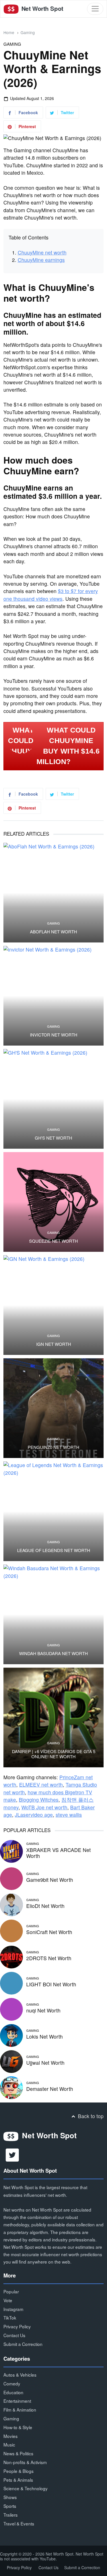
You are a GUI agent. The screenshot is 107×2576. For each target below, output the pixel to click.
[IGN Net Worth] (53, 1305)
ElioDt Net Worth (45, 1906)
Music (9, 2444)
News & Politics (18, 2453)
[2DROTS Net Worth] (11, 1956)
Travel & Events (19, 2523)
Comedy (12, 2383)
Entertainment (17, 2401)
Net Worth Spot (42, 8)
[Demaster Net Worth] (11, 2087)
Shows (10, 2497)
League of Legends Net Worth (54, 1550)
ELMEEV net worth (41, 1785)
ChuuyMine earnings (41, 260)
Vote (8, 2300)
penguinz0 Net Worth (53, 1447)
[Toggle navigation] (95, 9)
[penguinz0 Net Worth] (53, 1408)
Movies (11, 2436)
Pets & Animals (18, 2480)
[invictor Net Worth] (53, 996)
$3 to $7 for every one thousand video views (51, 595)
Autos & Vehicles (20, 2375)
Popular (11, 2291)
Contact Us (14, 2335)
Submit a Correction (23, 2344)
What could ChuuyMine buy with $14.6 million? (68, 746)
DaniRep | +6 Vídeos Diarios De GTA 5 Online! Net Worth (54, 1754)
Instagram (13, 2309)
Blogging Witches (39, 1800)
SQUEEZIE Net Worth (53, 1241)
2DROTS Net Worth (49, 1958)
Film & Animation (20, 2410)
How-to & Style (18, 2427)
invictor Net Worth (54, 1035)
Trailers (11, 2515)
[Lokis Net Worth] (11, 2034)
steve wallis (69, 1815)
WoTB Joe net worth (44, 1807)
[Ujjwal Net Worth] (11, 2061)
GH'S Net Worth (53, 1138)
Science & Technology (26, 2488)
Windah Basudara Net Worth (53, 1653)
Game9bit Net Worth (50, 1880)
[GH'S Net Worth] (53, 1099)
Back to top (90, 2116)
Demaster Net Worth (50, 2089)
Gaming (28, 32)
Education (13, 2392)
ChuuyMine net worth (42, 252)
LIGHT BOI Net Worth (51, 1984)
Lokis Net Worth (45, 2036)
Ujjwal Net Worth (45, 2063)
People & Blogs (19, 2471)
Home (9, 32)
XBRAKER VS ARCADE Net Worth (58, 1853)
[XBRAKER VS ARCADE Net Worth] (11, 1851)
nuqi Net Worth (43, 2010)
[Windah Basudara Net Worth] (53, 1614)
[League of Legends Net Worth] (53, 1511)
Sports (10, 2506)
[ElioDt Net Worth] (11, 1904)
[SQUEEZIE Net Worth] (53, 1202)
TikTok (10, 2318)
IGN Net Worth (54, 1344)
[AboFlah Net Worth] (53, 893)
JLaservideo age (34, 1815)
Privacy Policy (17, 2326)
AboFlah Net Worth (53, 932)
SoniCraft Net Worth (49, 1932)
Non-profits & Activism (25, 2462)
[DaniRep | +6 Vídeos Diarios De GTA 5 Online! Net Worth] (53, 1717)
